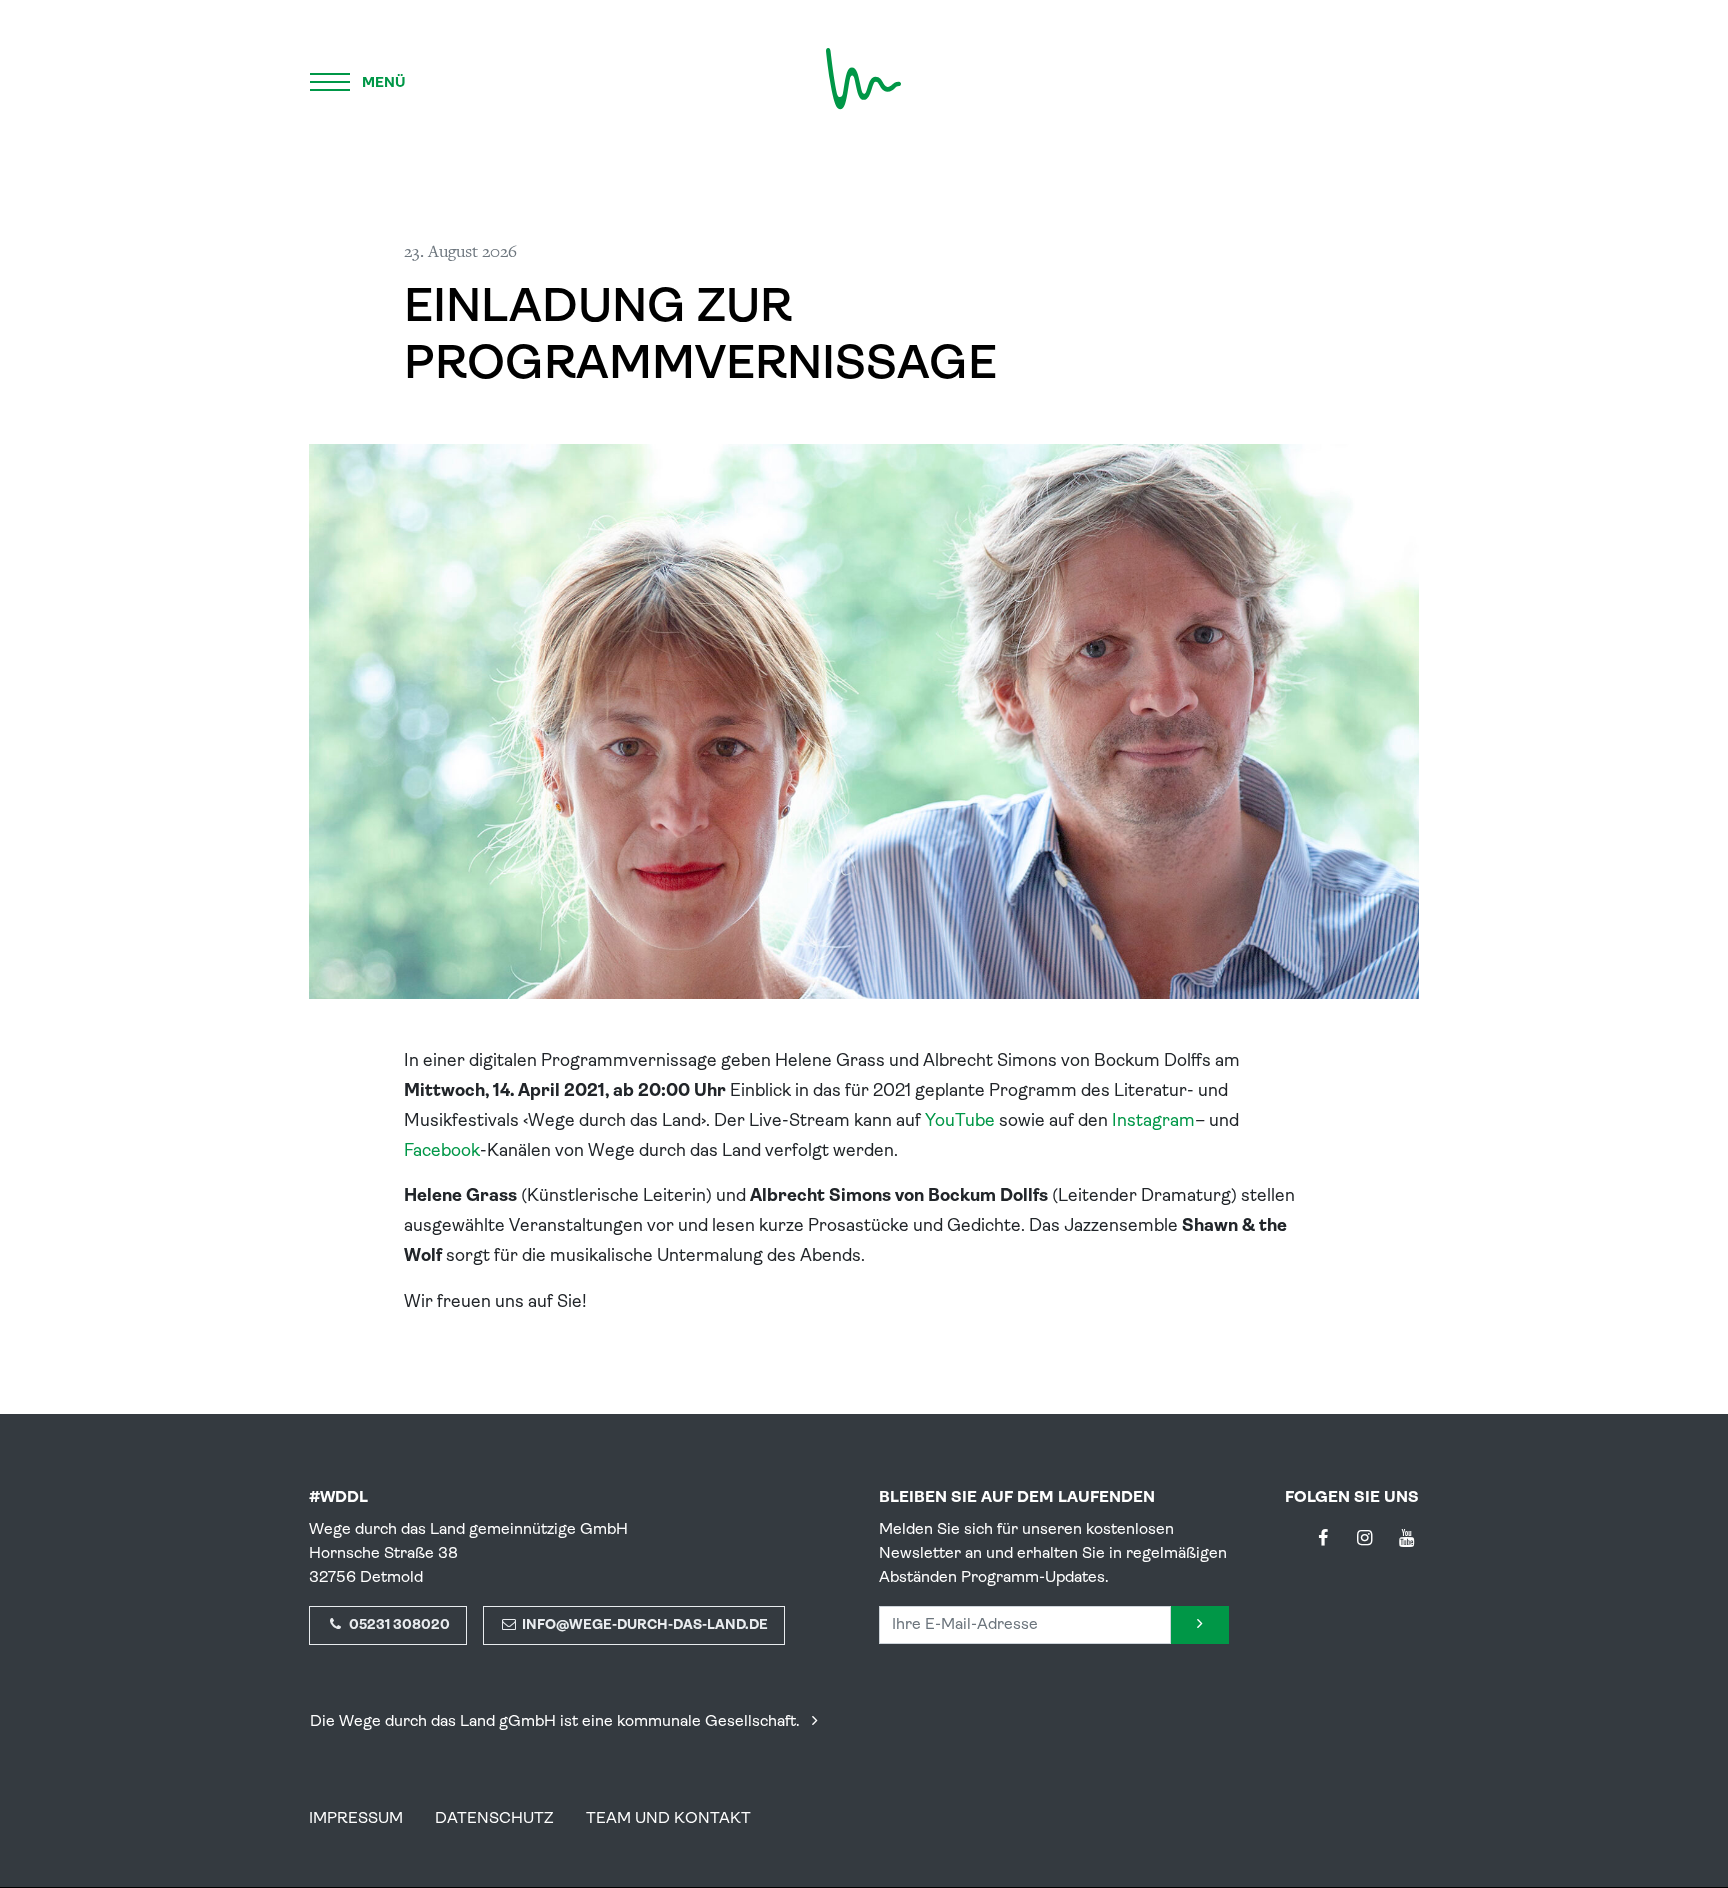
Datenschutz (494, 1819)
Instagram (1153, 1121)
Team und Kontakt (668, 1819)
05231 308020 (398, 1625)
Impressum (356, 1819)
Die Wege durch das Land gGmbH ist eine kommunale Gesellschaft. (557, 1722)
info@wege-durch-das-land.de (643, 1625)
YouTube (960, 1121)
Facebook (442, 1151)
